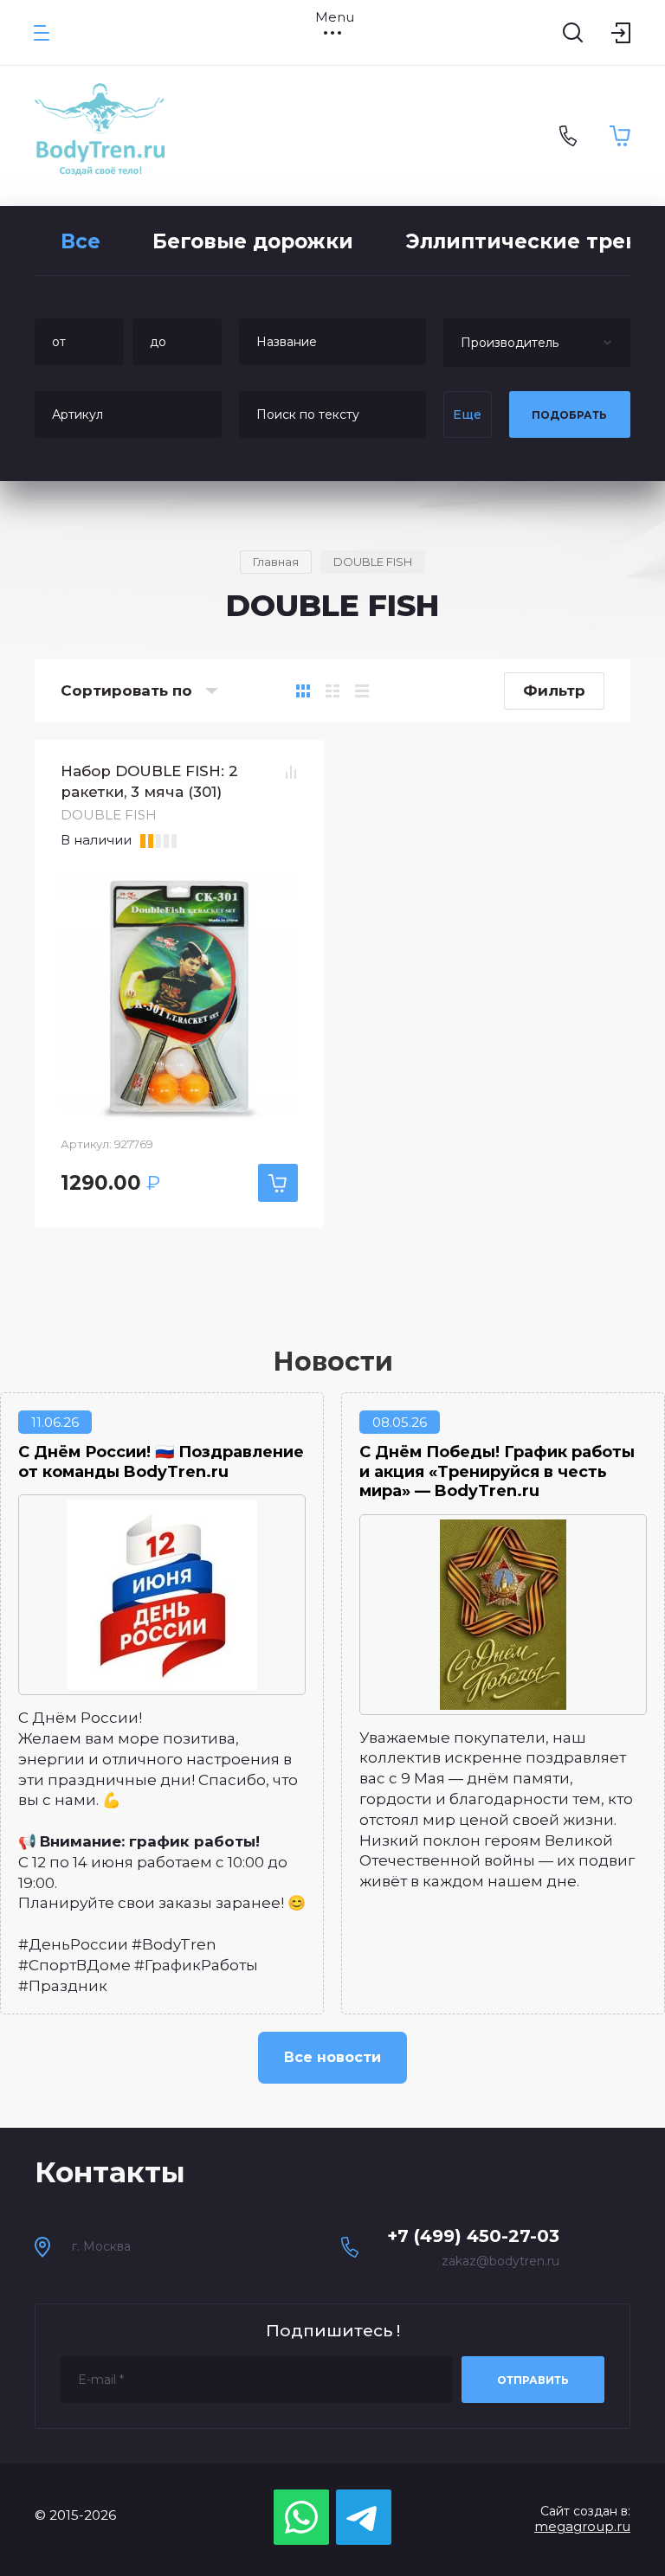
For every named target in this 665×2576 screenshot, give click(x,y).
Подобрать (569, 415)
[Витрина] (303, 691)
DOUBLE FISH (109, 815)
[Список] (332, 691)
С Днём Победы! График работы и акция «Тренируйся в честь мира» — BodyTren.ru (497, 1471)
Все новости (332, 2057)
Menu (332, 17)
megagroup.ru (582, 2526)
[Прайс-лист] (362, 691)
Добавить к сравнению (291, 772)
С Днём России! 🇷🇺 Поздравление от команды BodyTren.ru (161, 1462)
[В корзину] (278, 1183)
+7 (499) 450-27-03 (473, 2236)
